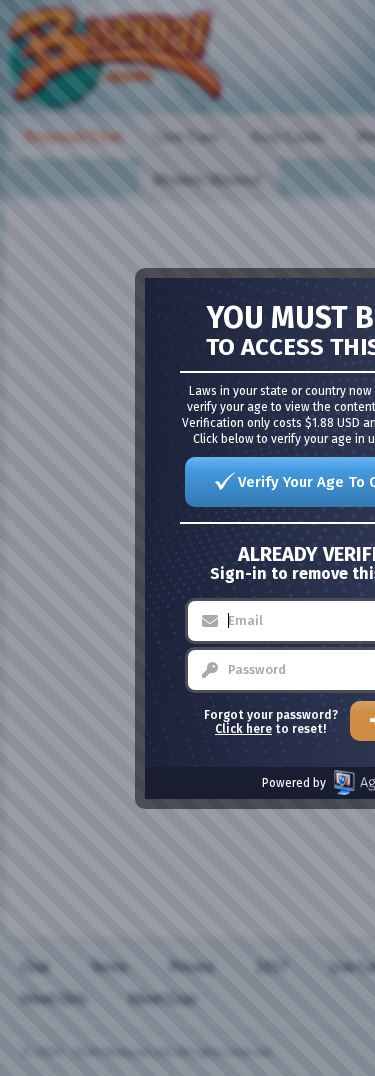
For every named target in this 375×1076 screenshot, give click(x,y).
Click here (243, 729)
